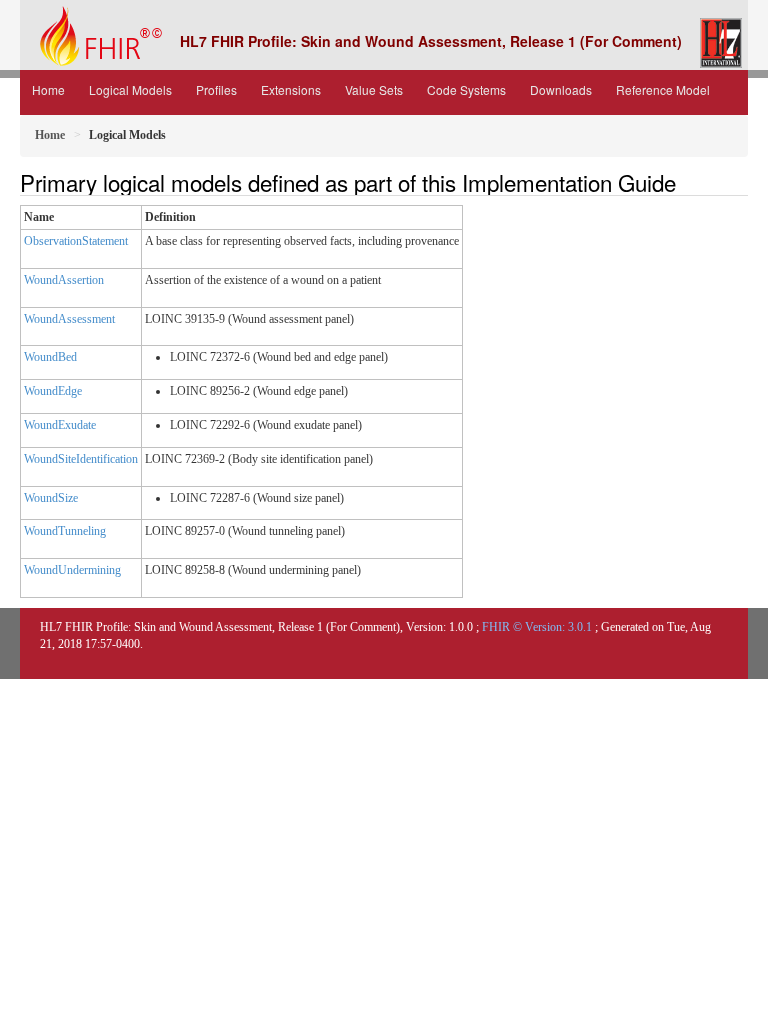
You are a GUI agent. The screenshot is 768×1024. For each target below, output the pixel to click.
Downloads (561, 89)
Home (48, 89)
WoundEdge (53, 391)
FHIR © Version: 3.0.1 (537, 627)
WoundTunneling (65, 531)
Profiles (216, 89)
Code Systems (466, 89)
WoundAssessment (69, 319)
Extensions (291, 89)
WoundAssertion (64, 280)
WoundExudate (60, 425)
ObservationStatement (76, 241)
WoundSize (51, 498)
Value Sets (374, 89)
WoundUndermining (72, 570)
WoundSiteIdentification (81, 459)
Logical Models (130, 89)
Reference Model (663, 89)
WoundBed (50, 357)
